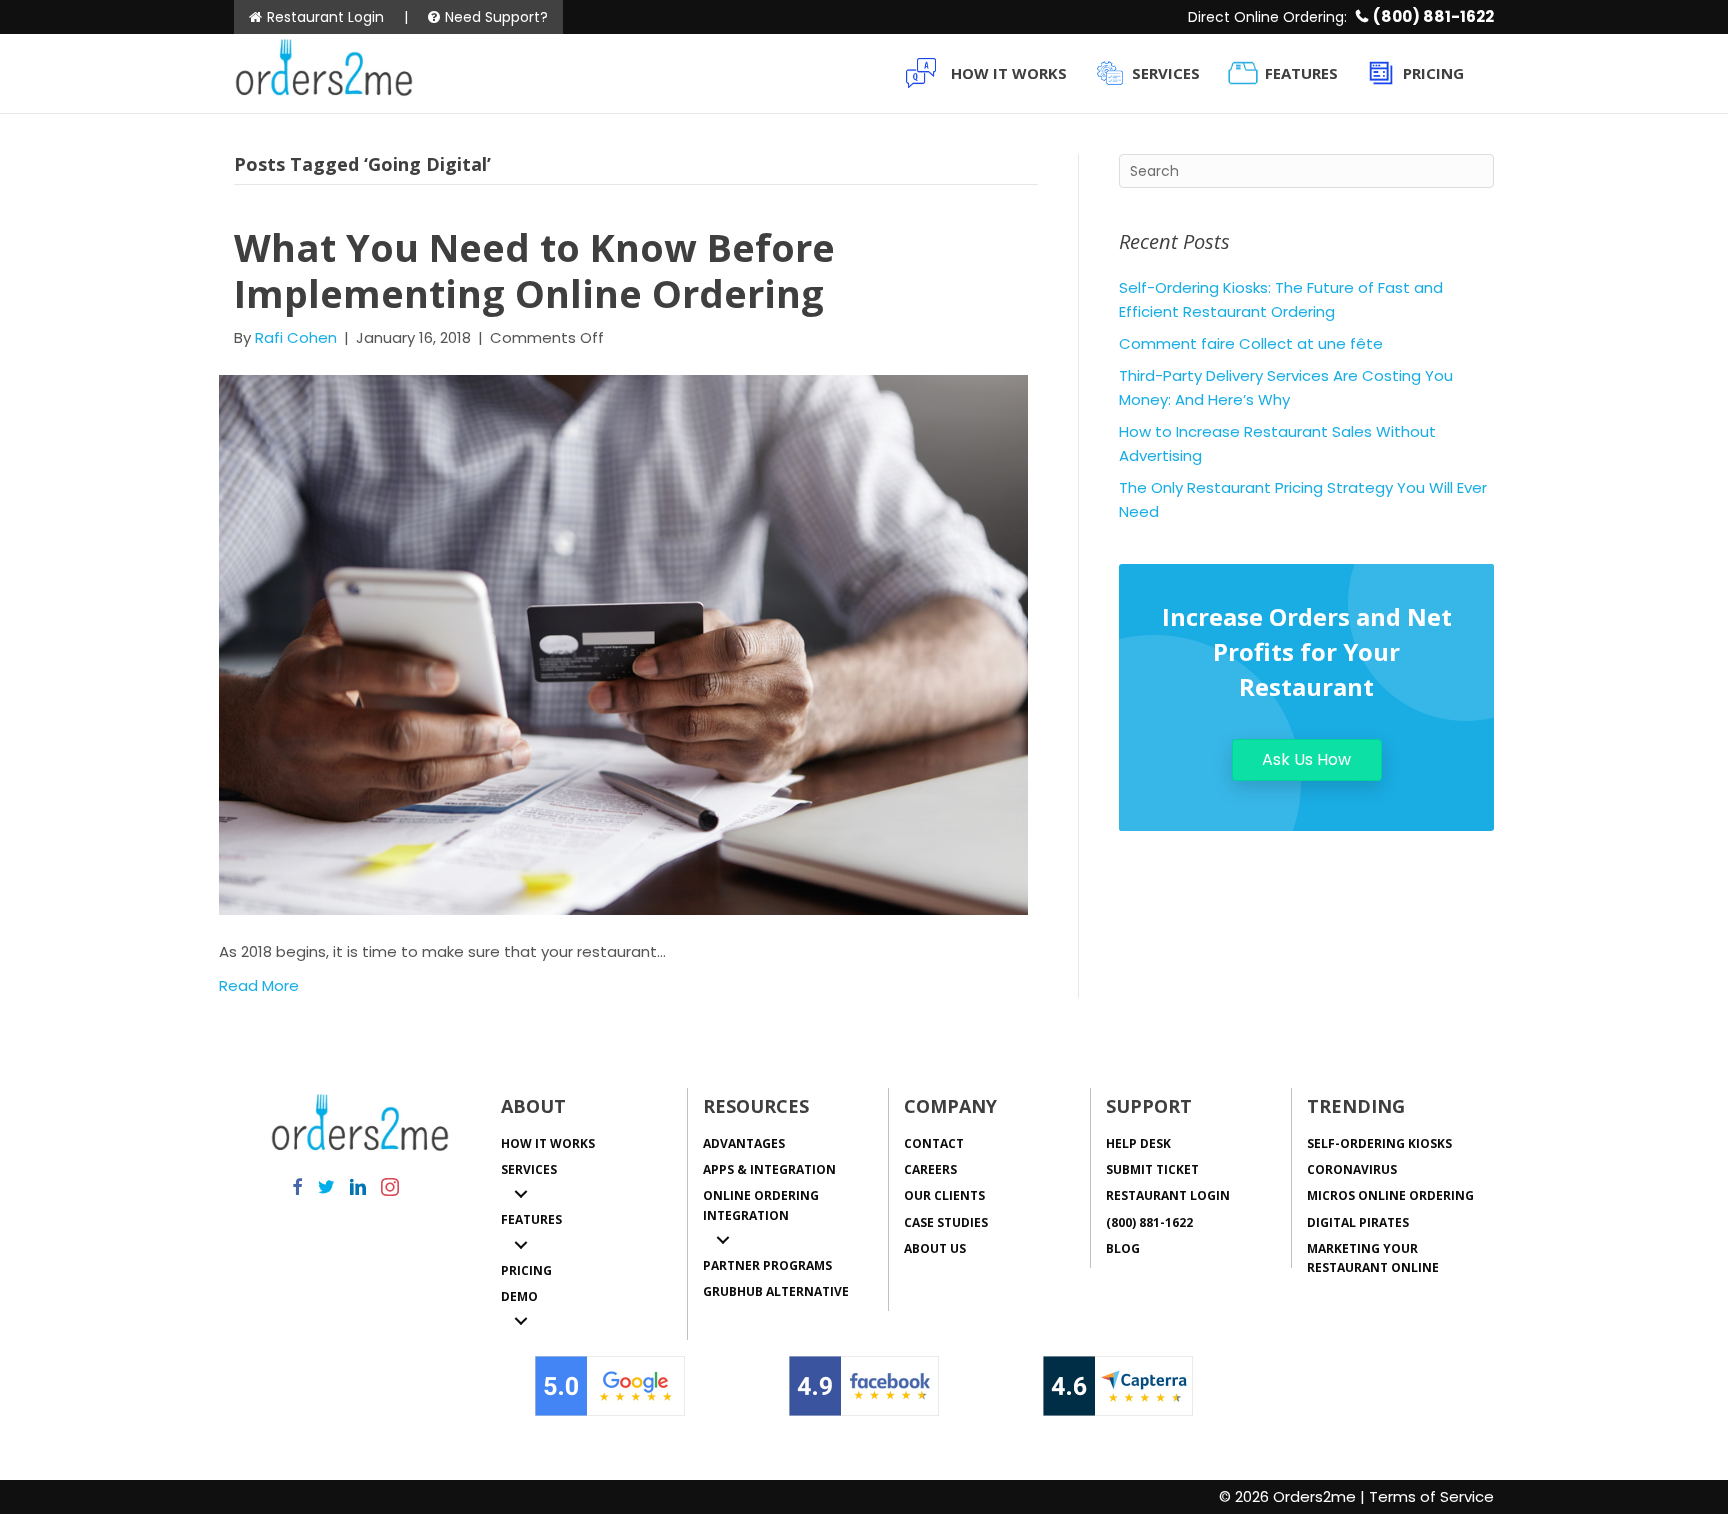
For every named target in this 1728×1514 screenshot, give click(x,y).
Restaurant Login (325, 17)
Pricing (1433, 73)
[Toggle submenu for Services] (521, 1194)
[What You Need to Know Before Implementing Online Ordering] (623, 643)
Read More (259, 985)
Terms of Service (1431, 1496)
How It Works (1009, 73)
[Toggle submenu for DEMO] (521, 1321)
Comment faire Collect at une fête (1251, 343)
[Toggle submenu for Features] (521, 1245)
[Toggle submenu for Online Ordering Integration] (723, 1240)
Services (1166, 73)
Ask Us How (1306, 759)
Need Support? (496, 17)
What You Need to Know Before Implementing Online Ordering (534, 270)
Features (1301, 73)
